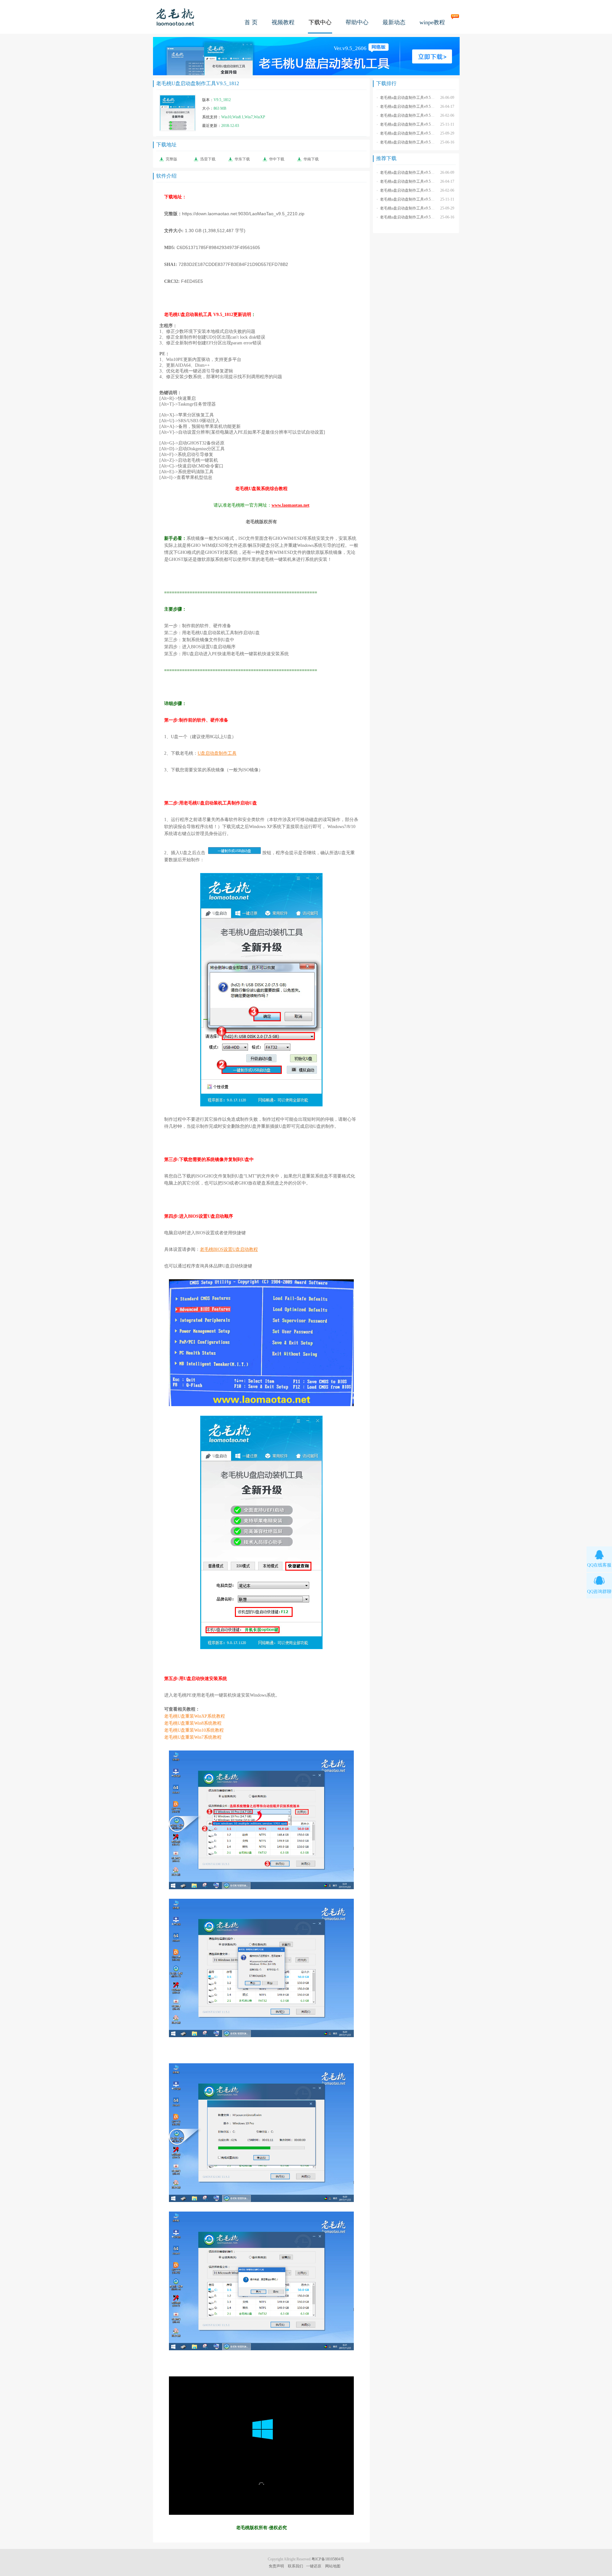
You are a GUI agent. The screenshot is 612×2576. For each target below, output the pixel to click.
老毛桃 (175, 17)
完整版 (171, 159)
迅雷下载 (208, 159)
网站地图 (333, 2566)
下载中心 (320, 22)
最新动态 (394, 22)
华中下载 (277, 159)
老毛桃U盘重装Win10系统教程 (194, 1730)
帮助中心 (357, 22)
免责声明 (276, 2566)
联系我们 (295, 2566)
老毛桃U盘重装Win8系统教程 (193, 1723)
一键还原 (314, 2566)
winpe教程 (432, 22)
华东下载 (242, 159)
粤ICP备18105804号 (328, 2559)
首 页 (251, 22)
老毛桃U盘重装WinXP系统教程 (195, 1716)
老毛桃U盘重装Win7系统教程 (193, 1737)
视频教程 (283, 22)
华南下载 (311, 159)
